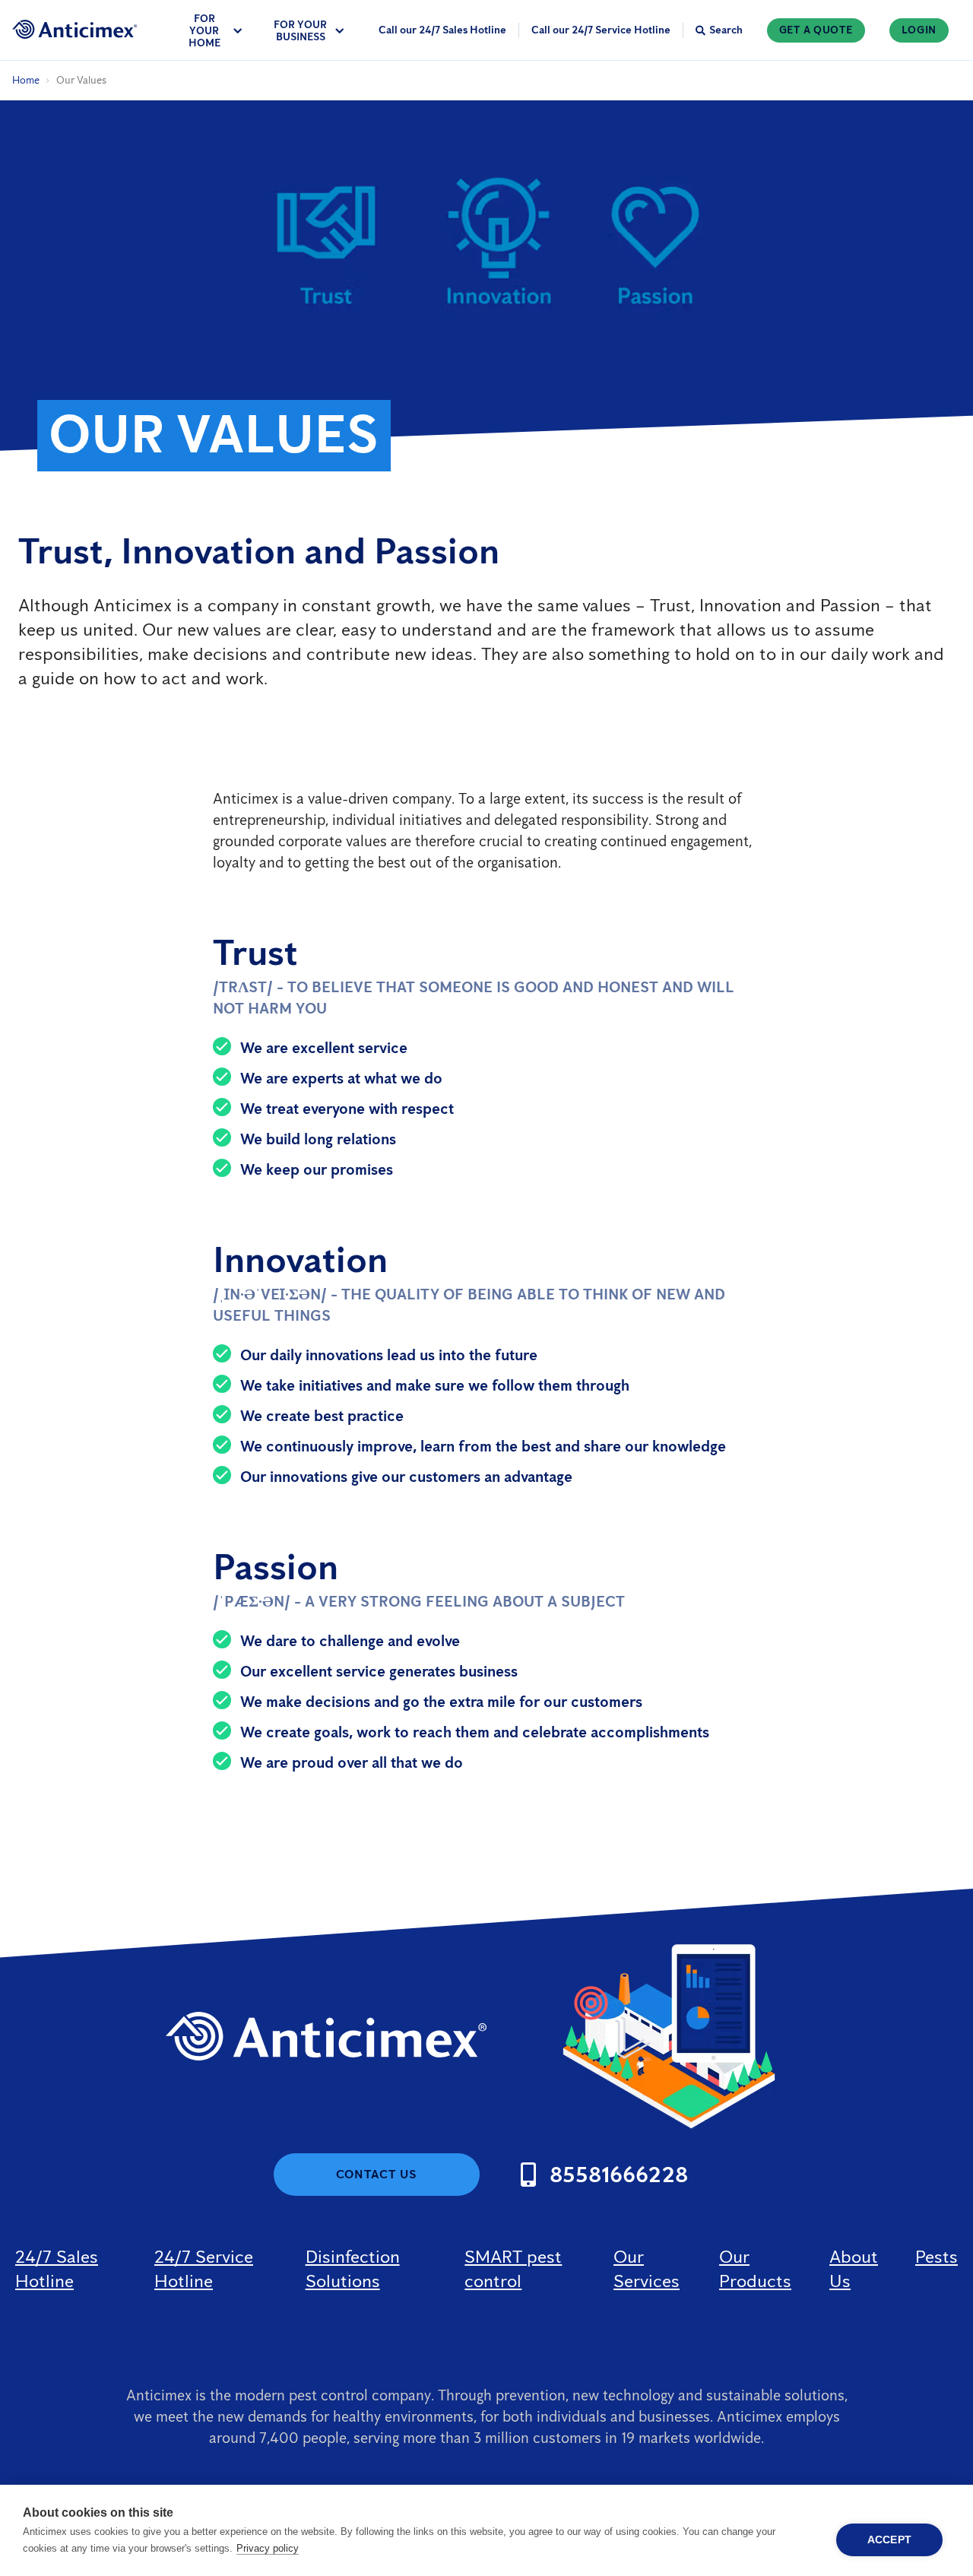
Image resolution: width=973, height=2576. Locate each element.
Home (26, 80)
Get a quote (816, 30)
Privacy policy (268, 2548)
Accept (889, 2540)
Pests (937, 2256)
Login (919, 30)
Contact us (377, 2174)
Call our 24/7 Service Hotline (601, 30)
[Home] (75, 29)
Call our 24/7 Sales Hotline (442, 30)
